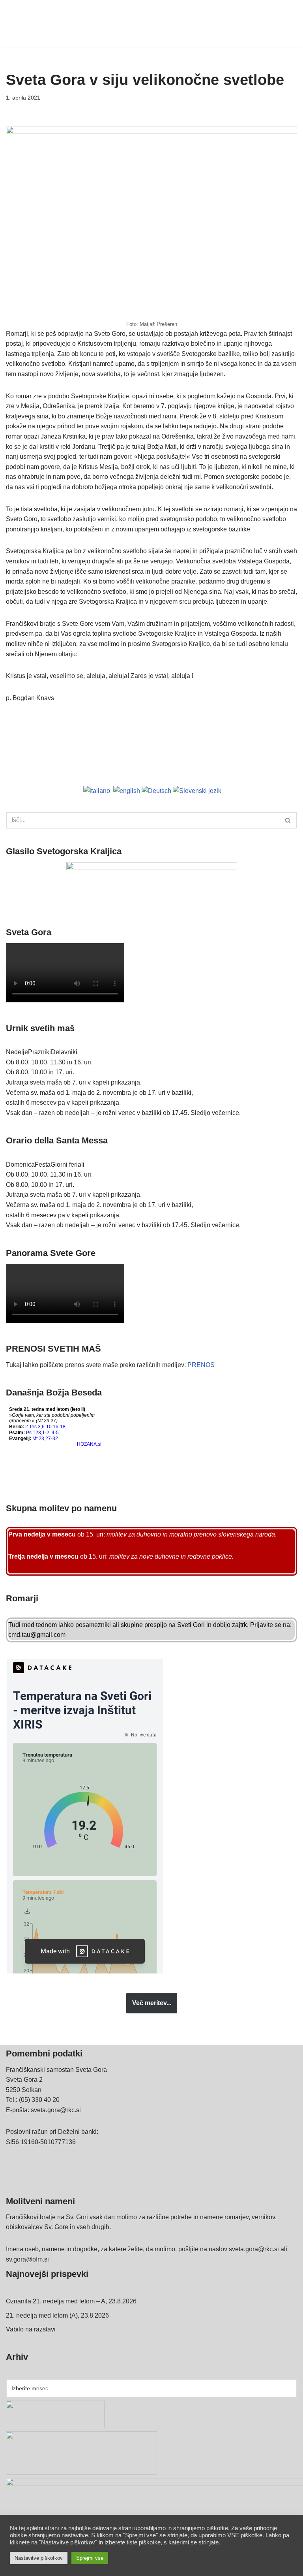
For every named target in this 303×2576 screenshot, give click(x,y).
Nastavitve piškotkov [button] (39, 2558)
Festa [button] (43, 1165)
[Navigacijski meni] (288, 24)
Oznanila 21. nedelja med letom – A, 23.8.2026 (71, 2301)
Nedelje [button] (17, 1052)
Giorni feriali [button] (67, 1165)
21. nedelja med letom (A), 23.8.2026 (57, 2315)
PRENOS (201, 1365)
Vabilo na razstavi (31, 2329)
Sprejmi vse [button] (90, 2558)
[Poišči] (288, 820)
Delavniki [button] (64, 1052)
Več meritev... (152, 2003)
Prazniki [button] (39, 1052)
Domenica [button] (20, 1165)
